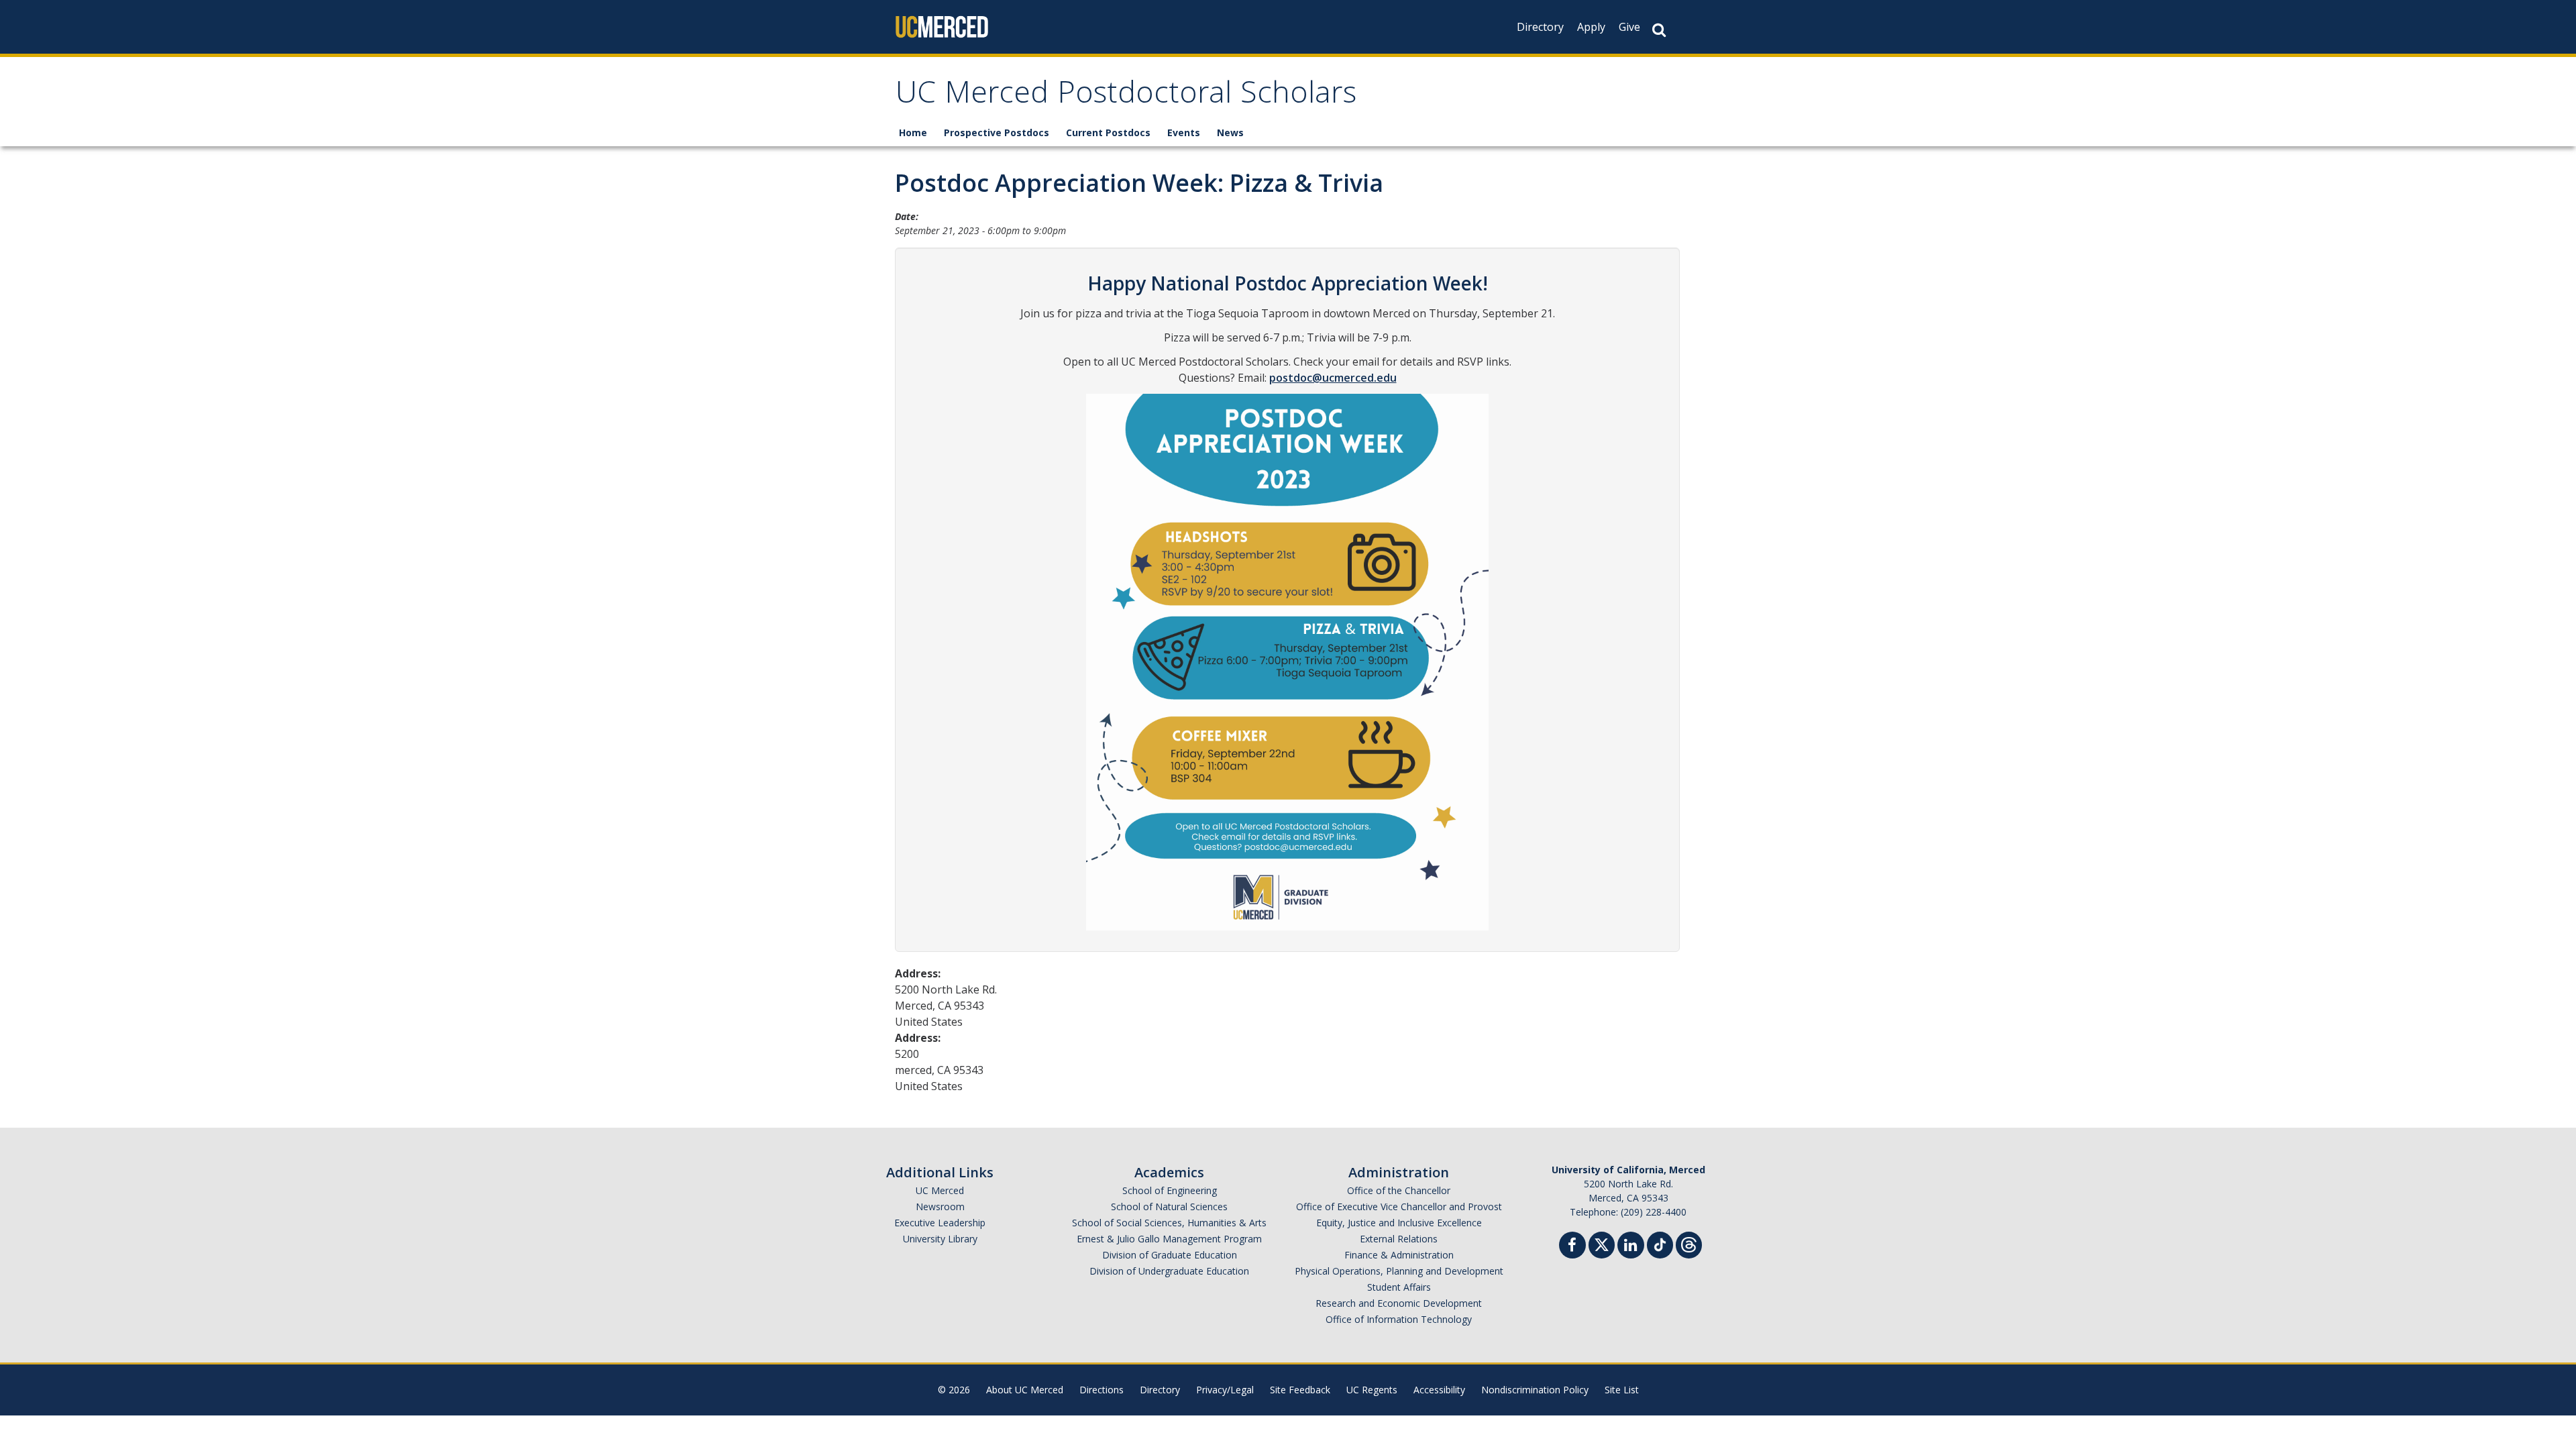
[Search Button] (1659, 30)
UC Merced (940, 1190)
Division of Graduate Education (1170, 1255)
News (1230, 132)
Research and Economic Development (1399, 1303)
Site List (1622, 1390)
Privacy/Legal (1225, 1390)
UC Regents (1372, 1390)
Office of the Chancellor (1399, 1190)
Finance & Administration (1399, 1255)
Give (1629, 27)
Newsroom (940, 1206)
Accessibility (1439, 1390)
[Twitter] (1602, 1243)
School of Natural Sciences (1169, 1206)
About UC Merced (1025, 1390)
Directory (1540, 27)
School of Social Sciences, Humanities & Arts (1169, 1223)
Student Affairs (1399, 1287)
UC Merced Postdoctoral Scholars (1126, 96)
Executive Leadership (940, 1223)
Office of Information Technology (1399, 1319)
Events (1184, 132)
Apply (1591, 27)
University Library (940, 1239)
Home (913, 132)
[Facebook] (1572, 1247)
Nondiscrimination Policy (1535, 1390)
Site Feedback (1300, 1390)
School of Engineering (1170, 1190)
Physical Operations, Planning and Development (1399, 1271)
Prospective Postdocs (997, 132)
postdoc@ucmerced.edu (1333, 378)
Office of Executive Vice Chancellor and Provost (1399, 1206)
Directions (1102, 1390)
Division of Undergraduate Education (1169, 1271)
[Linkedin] (1631, 1247)
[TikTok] (1660, 1243)
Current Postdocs (1108, 132)
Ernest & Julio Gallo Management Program (1169, 1239)
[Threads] (1689, 1243)
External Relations (1399, 1239)
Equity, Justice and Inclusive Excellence (1399, 1223)
